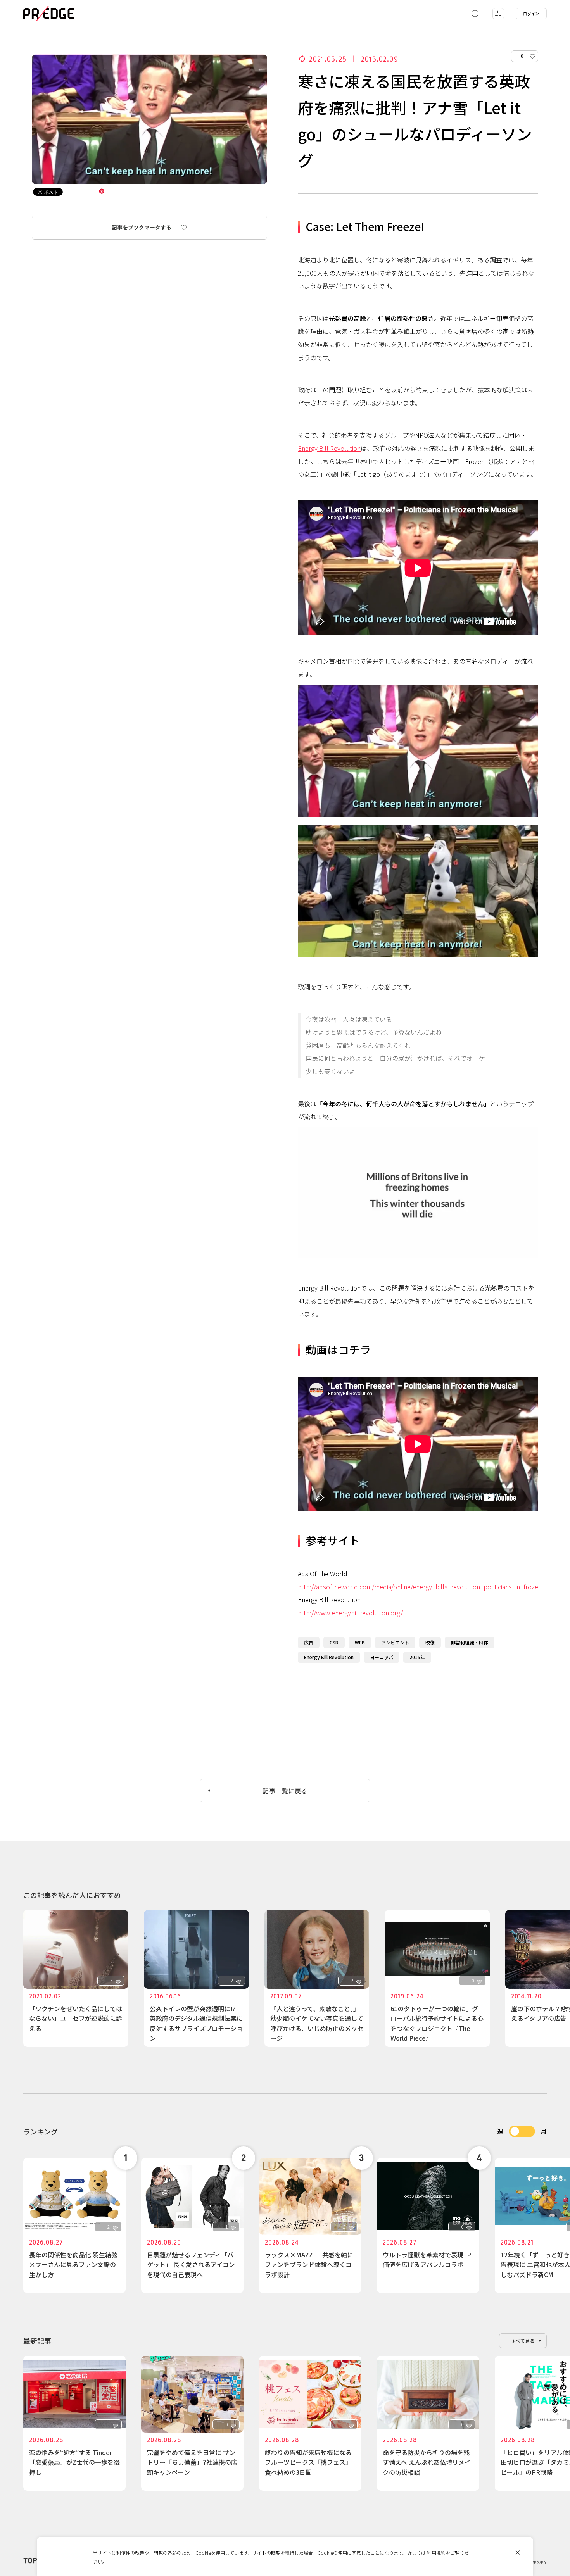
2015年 (417, 1657)
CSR (334, 1642)
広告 (309, 1642)
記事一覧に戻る (285, 1791)
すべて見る (523, 2340)
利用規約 (436, 2553)
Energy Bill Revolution (329, 448)
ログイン (531, 13)
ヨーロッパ (382, 1657)
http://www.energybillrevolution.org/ (350, 1613)
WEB (360, 1642)
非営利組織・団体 (470, 1642)
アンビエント (395, 1642)
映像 (430, 1642)
